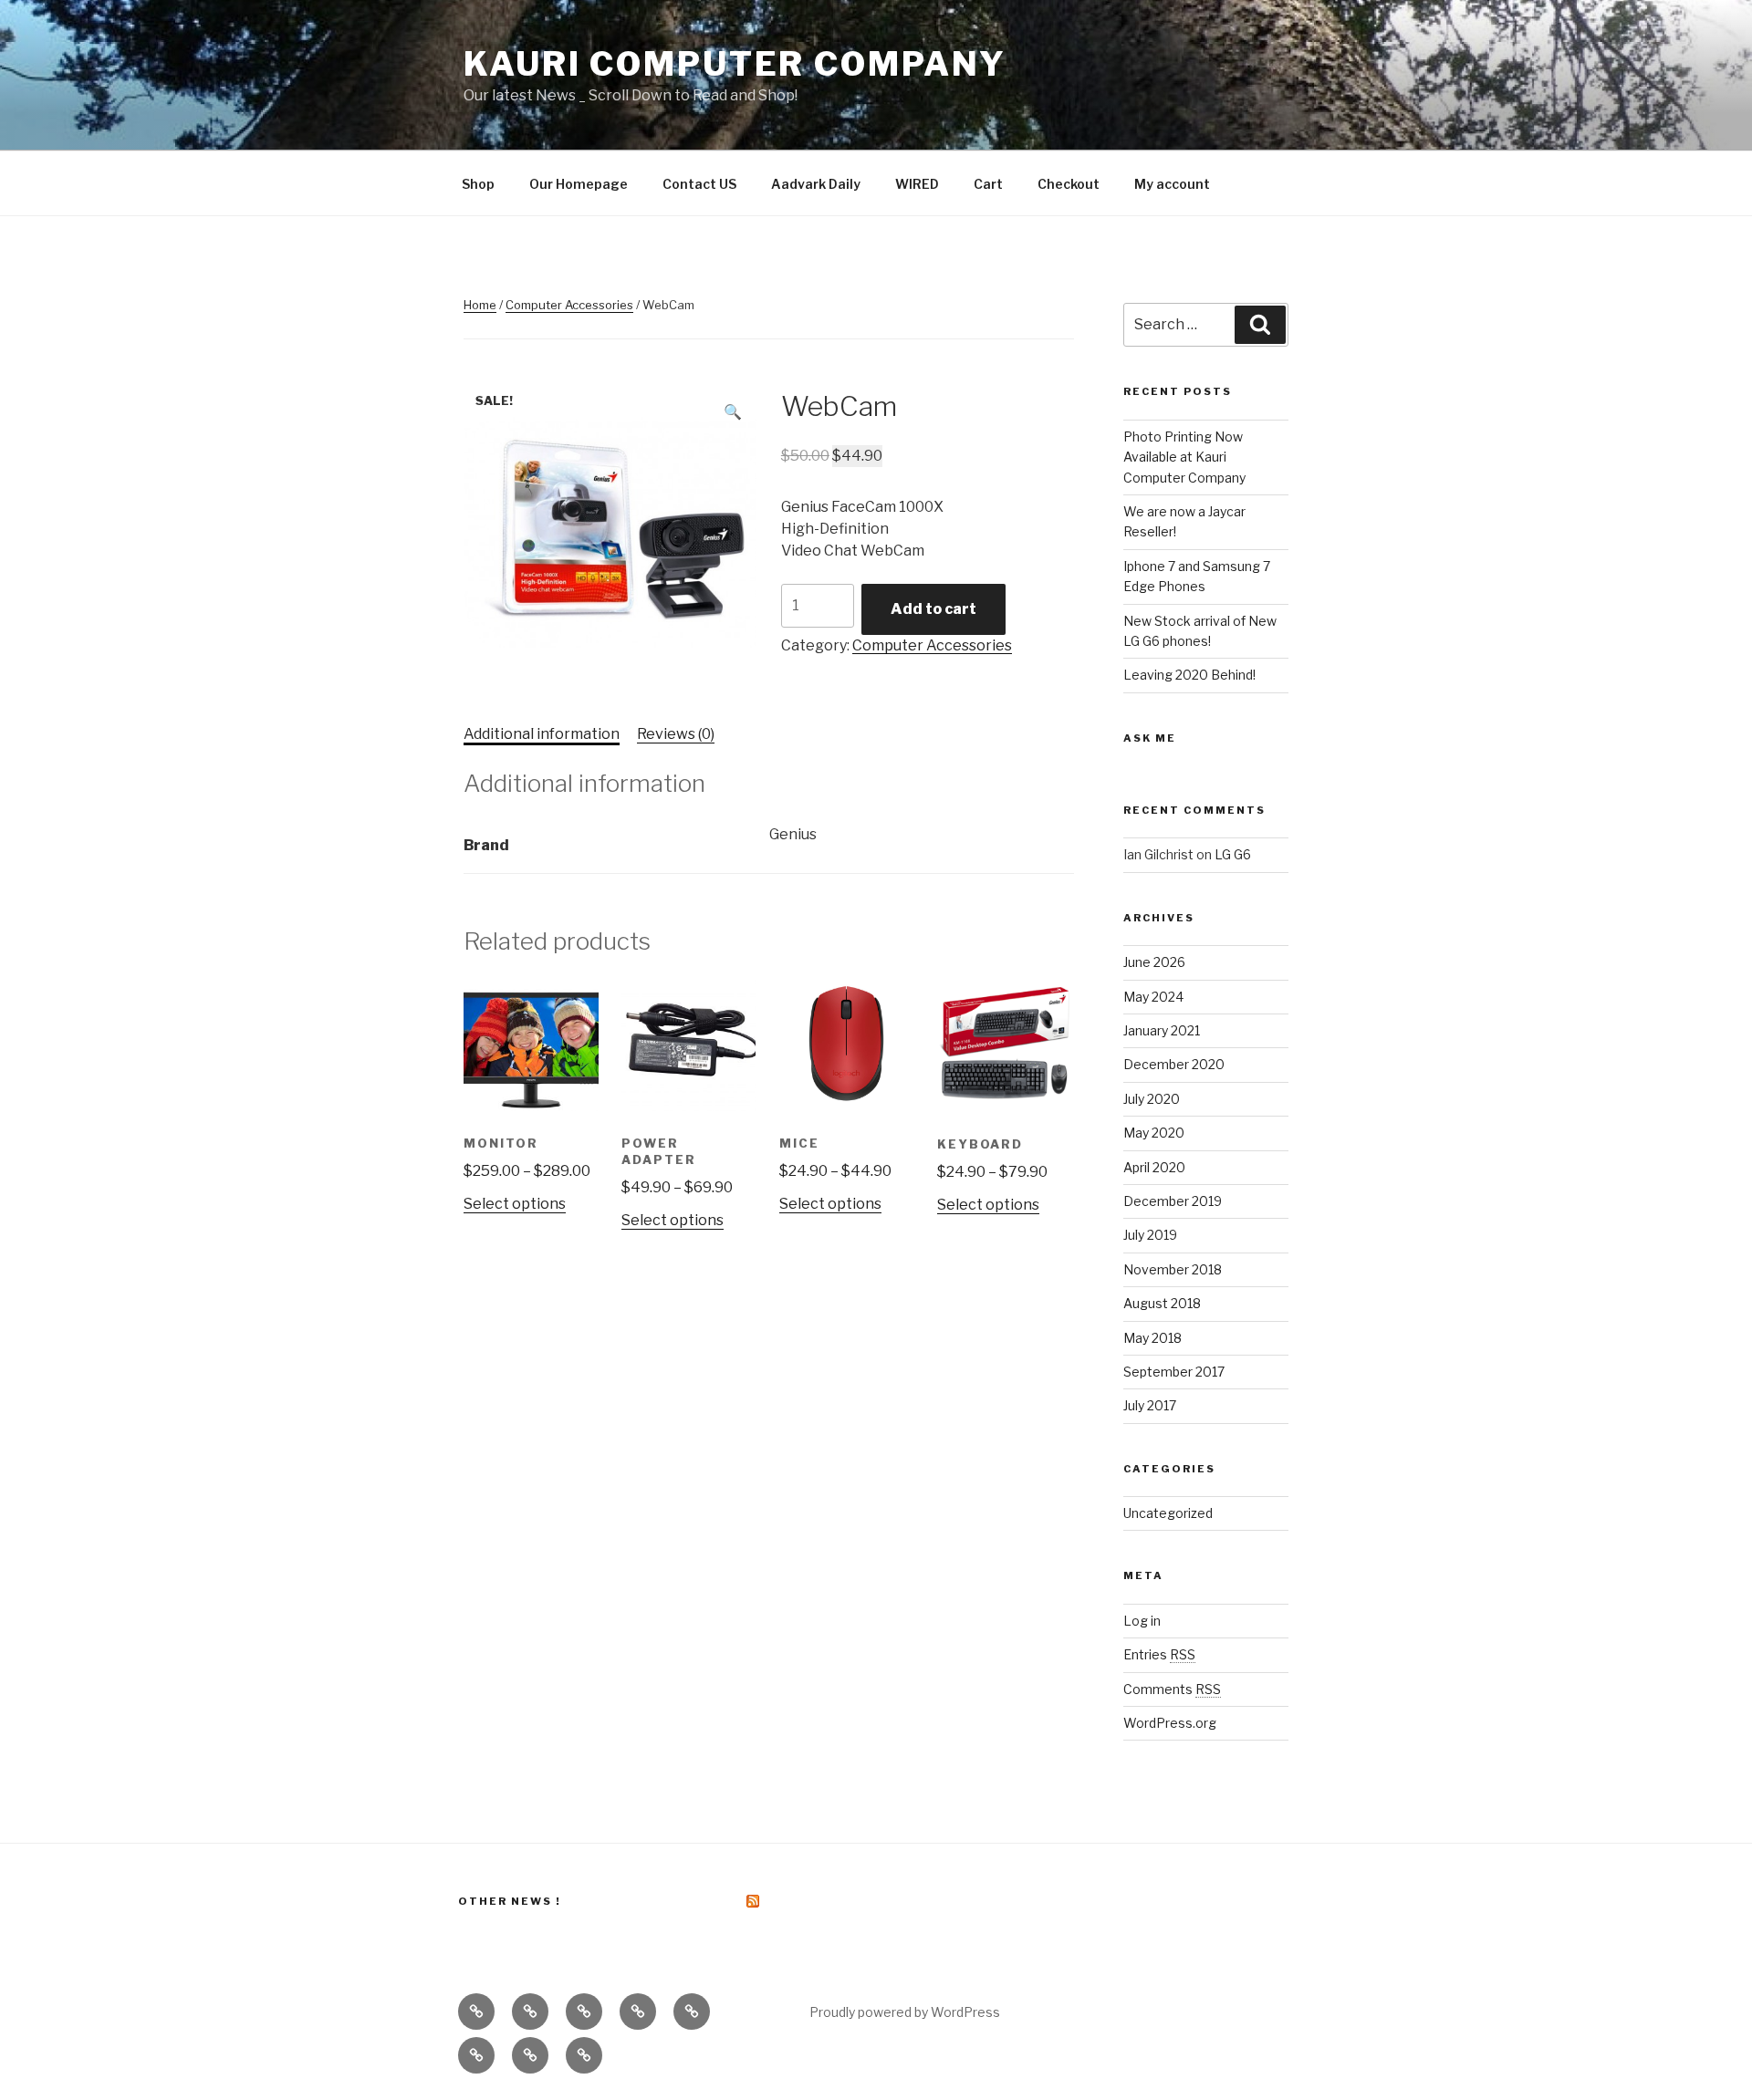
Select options (515, 1204)
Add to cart (933, 609)
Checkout (1069, 184)
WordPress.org (1170, 1723)
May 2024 (1153, 997)
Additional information (542, 734)
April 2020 (1154, 1167)
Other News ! (510, 1901)
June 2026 (1154, 962)
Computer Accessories (569, 305)
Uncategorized (1168, 1513)
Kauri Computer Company (735, 64)
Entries (1159, 1654)
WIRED (917, 184)
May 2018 (1152, 1338)
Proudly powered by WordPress (905, 2012)
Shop (478, 184)
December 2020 (1174, 1064)
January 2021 (1162, 1030)
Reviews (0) (676, 734)
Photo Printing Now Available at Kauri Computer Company (1184, 457)
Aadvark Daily (816, 184)
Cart (988, 184)
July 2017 (1150, 1405)
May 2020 (1154, 1133)
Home (480, 305)
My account (1172, 184)
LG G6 (1233, 854)
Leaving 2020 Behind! (1189, 675)
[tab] (542, 734)
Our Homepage (579, 184)
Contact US (699, 184)
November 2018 (1173, 1269)
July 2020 (1152, 1099)
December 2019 (1173, 1201)
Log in (1142, 1621)
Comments (1172, 1689)
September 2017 (1174, 1372)
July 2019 (1150, 1235)
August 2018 (1162, 1303)
